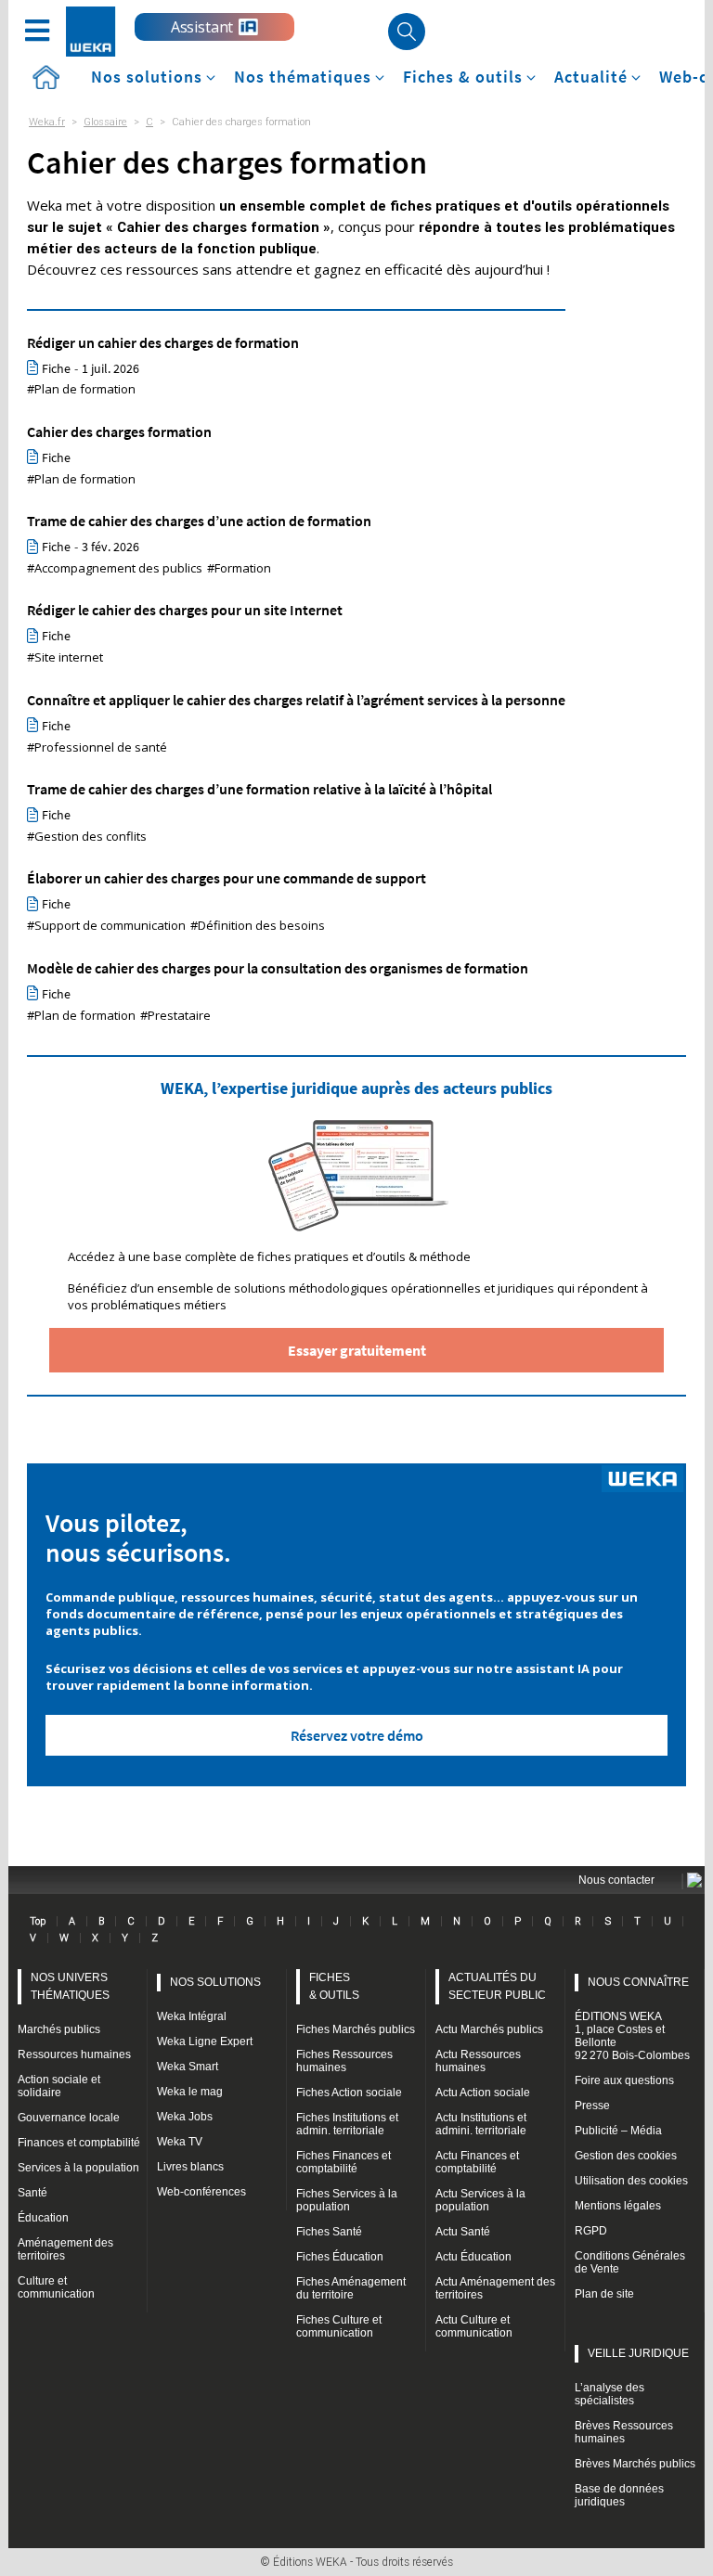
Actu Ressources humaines (478, 2061)
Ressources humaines (74, 2054)
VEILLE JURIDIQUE (638, 2353)
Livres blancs (190, 2167)
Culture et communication (56, 2287)
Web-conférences (201, 2192)
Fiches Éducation (340, 2257)
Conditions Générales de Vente (630, 2262)
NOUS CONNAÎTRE (638, 1982)
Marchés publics (59, 2029)
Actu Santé (463, 2232)
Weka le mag (190, 2092)
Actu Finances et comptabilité (477, 2162)
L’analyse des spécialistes (609, 2394)
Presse (592, 2106)
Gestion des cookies (626, 2156)
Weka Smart (188, 2067)
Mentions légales (618, 2206)
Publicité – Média (618, 2131)
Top (38, 1921)
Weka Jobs (185, 2117)
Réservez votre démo (357, 1735)
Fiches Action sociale (349, 2093)
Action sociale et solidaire (59, 2086)
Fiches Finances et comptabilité (344, 2162)
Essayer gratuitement (357, 1350)
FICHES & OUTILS (334, 1986)
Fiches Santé (329, 2232)
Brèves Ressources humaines (624, 2432)
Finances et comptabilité (79, 2143)
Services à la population (78, 2168)
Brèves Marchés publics (635, 2464)
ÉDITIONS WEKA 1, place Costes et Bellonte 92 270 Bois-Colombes (632, 2036)
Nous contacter (616, 1880)
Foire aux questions (624, 2080)
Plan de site (604, 2294)
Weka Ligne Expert (205, 2041)
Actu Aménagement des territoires (495, 2288)
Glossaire (105, 122)
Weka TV (180, 2142)
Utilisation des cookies (631, 2181)
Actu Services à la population (480, 2200)
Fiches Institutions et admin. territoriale (347, 2124)
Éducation (43, 2218)
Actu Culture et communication (474, 2326)
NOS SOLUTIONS (215, 1982)
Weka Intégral (192, 2016)
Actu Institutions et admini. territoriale (481, 2124)
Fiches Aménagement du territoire (351, 2288)
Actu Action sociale (483, 2093)
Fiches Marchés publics (356, 2029)
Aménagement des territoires (65, 2249)
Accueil (45, 77)
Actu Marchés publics (489, 2029)
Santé (32, 2193)
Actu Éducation (473, 2257)
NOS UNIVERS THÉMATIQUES (70, 1986)
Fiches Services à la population (347, 2200)
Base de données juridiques (619, 2495)
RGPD (591, 2231)
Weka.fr (47, 122)
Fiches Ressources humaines (344, 2061)
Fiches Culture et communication (339, 2326)
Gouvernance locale (69, 2118)
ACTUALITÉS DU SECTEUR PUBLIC (497, 1986)
